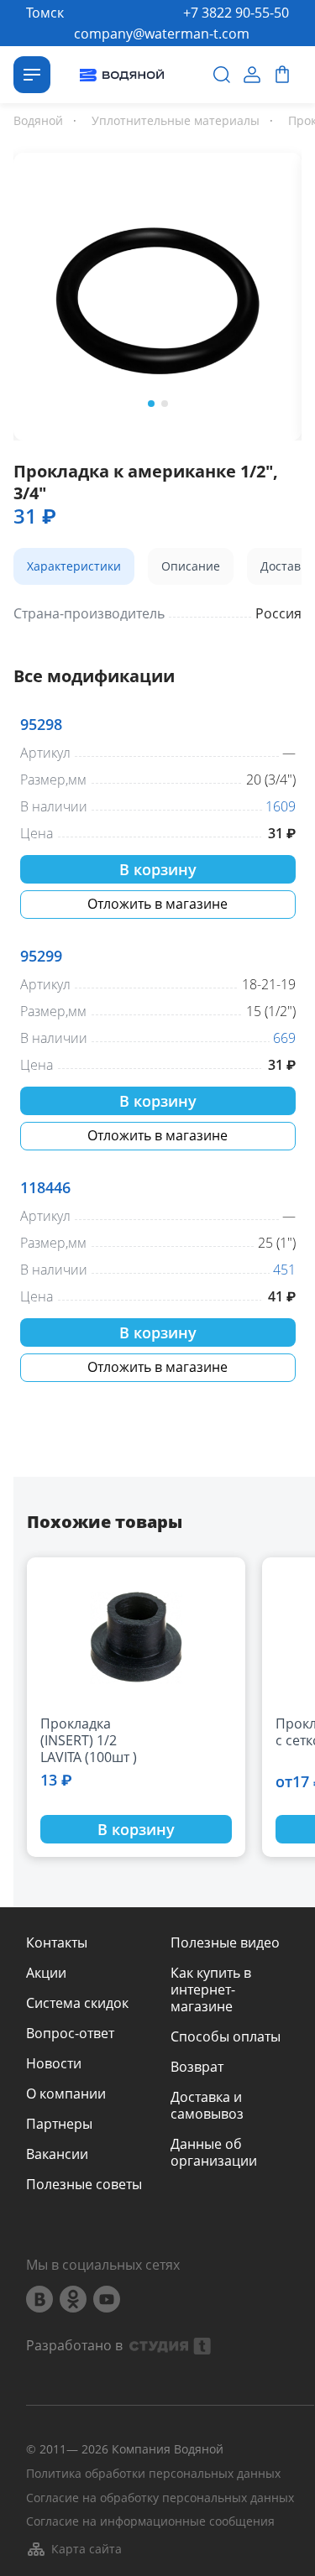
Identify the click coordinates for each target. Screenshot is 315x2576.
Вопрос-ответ (70, 2033)
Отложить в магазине (157, 904)
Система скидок (77, 2003)
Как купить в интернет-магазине (211, 1989)
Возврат (197, 2067)
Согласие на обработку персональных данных (160, 2498)
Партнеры (59, 2124)
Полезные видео (225, 1942)
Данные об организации (214, 2152)
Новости (54, 2063)
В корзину (158, 869)
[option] (157, 293)
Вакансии (57, 2154)
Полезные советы (84, 2184)
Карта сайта (87, 2549)
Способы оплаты (226, 2036)
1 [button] (151, 404)
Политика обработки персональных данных (153, 2474)
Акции (46, 1973)
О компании (66, 2094)
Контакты (57, 1942)
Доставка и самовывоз (207, 2105)
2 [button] (165, 404)
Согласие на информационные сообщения (150, 2522)
